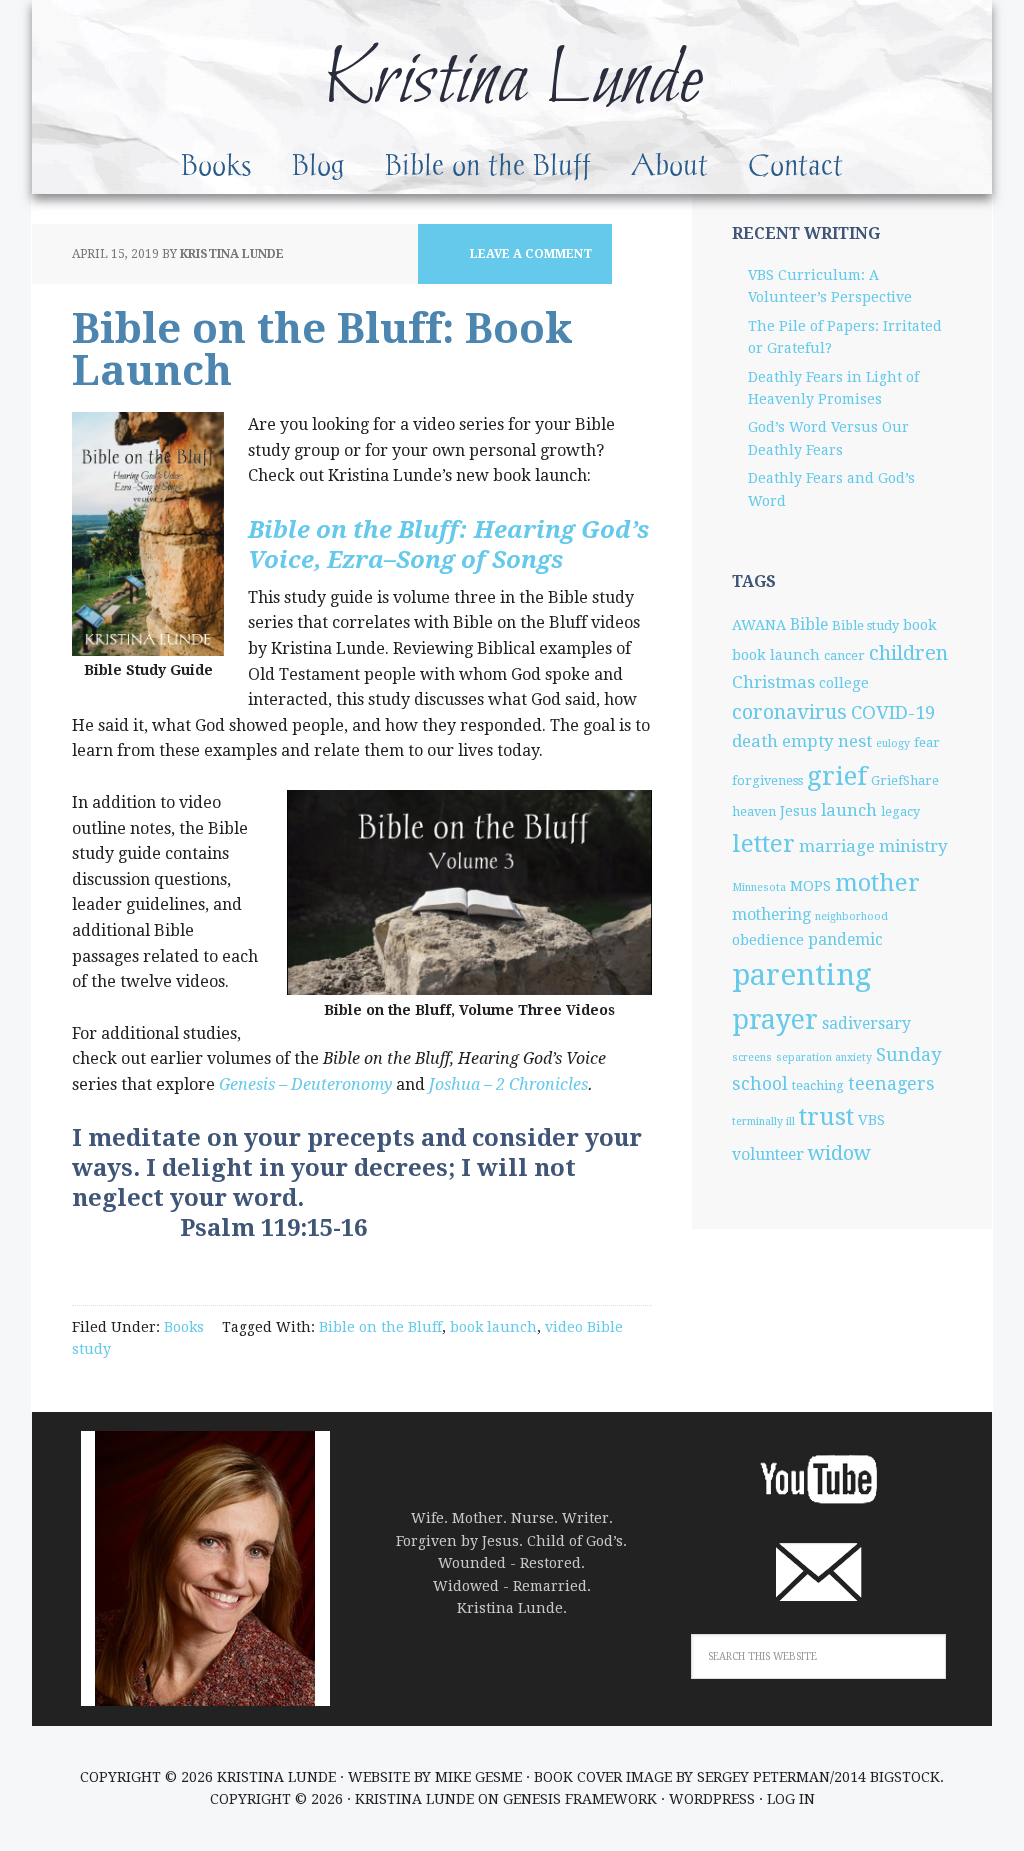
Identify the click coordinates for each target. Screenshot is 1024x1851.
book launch (493, 1327)
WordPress (712, 1799)
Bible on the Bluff (380, 1327)
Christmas (773, 682)
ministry (913, 846)
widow (839, 1153)
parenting (802, 975)
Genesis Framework (580, 1799)
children (908, 653)
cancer (844, 655)
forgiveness (767, 780)
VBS (871, 1120)
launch (849, 810)
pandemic (845, 939)
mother (877, 883)
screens (752, 1057)
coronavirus (789, 712)
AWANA (759, 625)
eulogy (893, 743)
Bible (809, 624)
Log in (791, 1799)
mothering (771, 914)
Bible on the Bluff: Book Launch (322, 349)
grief (837, 776)
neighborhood (851, 916)
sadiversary (866, 1023)
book (920, 625)
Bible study (865, 625)
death (755, 741)
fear (927, 742)
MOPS (810, 886)
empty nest (827, 741)
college (844, 683)
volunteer (768, 1154)
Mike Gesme (478, 1777)
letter (763, 843)
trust (826, 1117)
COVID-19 (893, 712)
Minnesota (759, 887)
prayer (775, 1019)
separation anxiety (824, 1057)
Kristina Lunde (512, 81)
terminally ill (763, 1121)
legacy (900, 811)
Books (184, 1327)
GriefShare (905, 780)
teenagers (891, 1083)
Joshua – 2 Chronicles (508, 1084)
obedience (768, 940)
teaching (818, 1085)
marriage (837, 846)
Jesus (798, 811)
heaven (754, 811)
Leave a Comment (531, 254)
